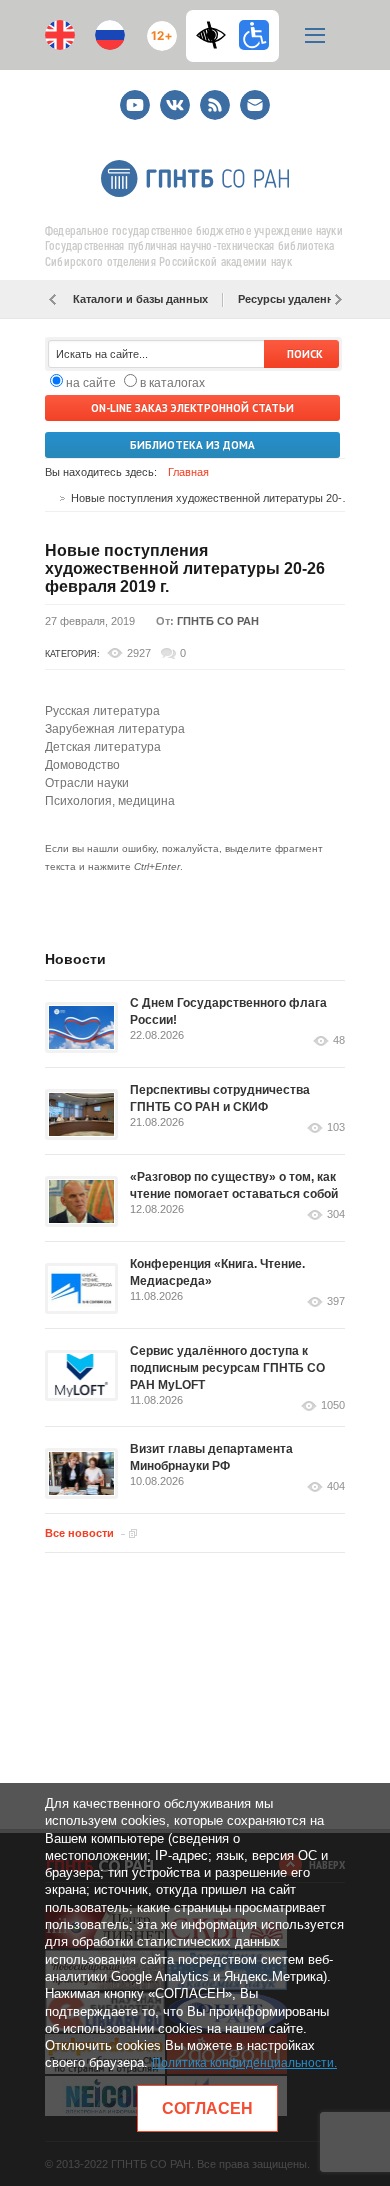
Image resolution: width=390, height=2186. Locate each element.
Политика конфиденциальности (243, 2063)
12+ (157, 27)
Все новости (79, 1533)
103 (336, 1127)
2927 (139, 653)
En (60, 35)
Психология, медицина (110, 801)
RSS (212, 96)
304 (336, 1214)
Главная (188, 472)
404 (336, 1486)
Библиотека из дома (192, 445)
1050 (333, 1405)
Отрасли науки (87, 783)
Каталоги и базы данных (140, 299)
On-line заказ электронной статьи (192, 408)
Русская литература (102, 711)
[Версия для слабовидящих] (216, 35)
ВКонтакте (175, 96)
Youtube (135, 96)
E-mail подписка (255, 105)
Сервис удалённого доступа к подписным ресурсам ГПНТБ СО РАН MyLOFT (227, 1368)
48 (339, 1040)
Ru (110, 35)
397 (336, 1301)
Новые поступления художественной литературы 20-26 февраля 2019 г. (185, 568)
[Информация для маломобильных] (254, 35)
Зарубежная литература (115, 729)
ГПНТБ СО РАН (218, 621)
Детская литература (103, 747)
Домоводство (82, 765)
